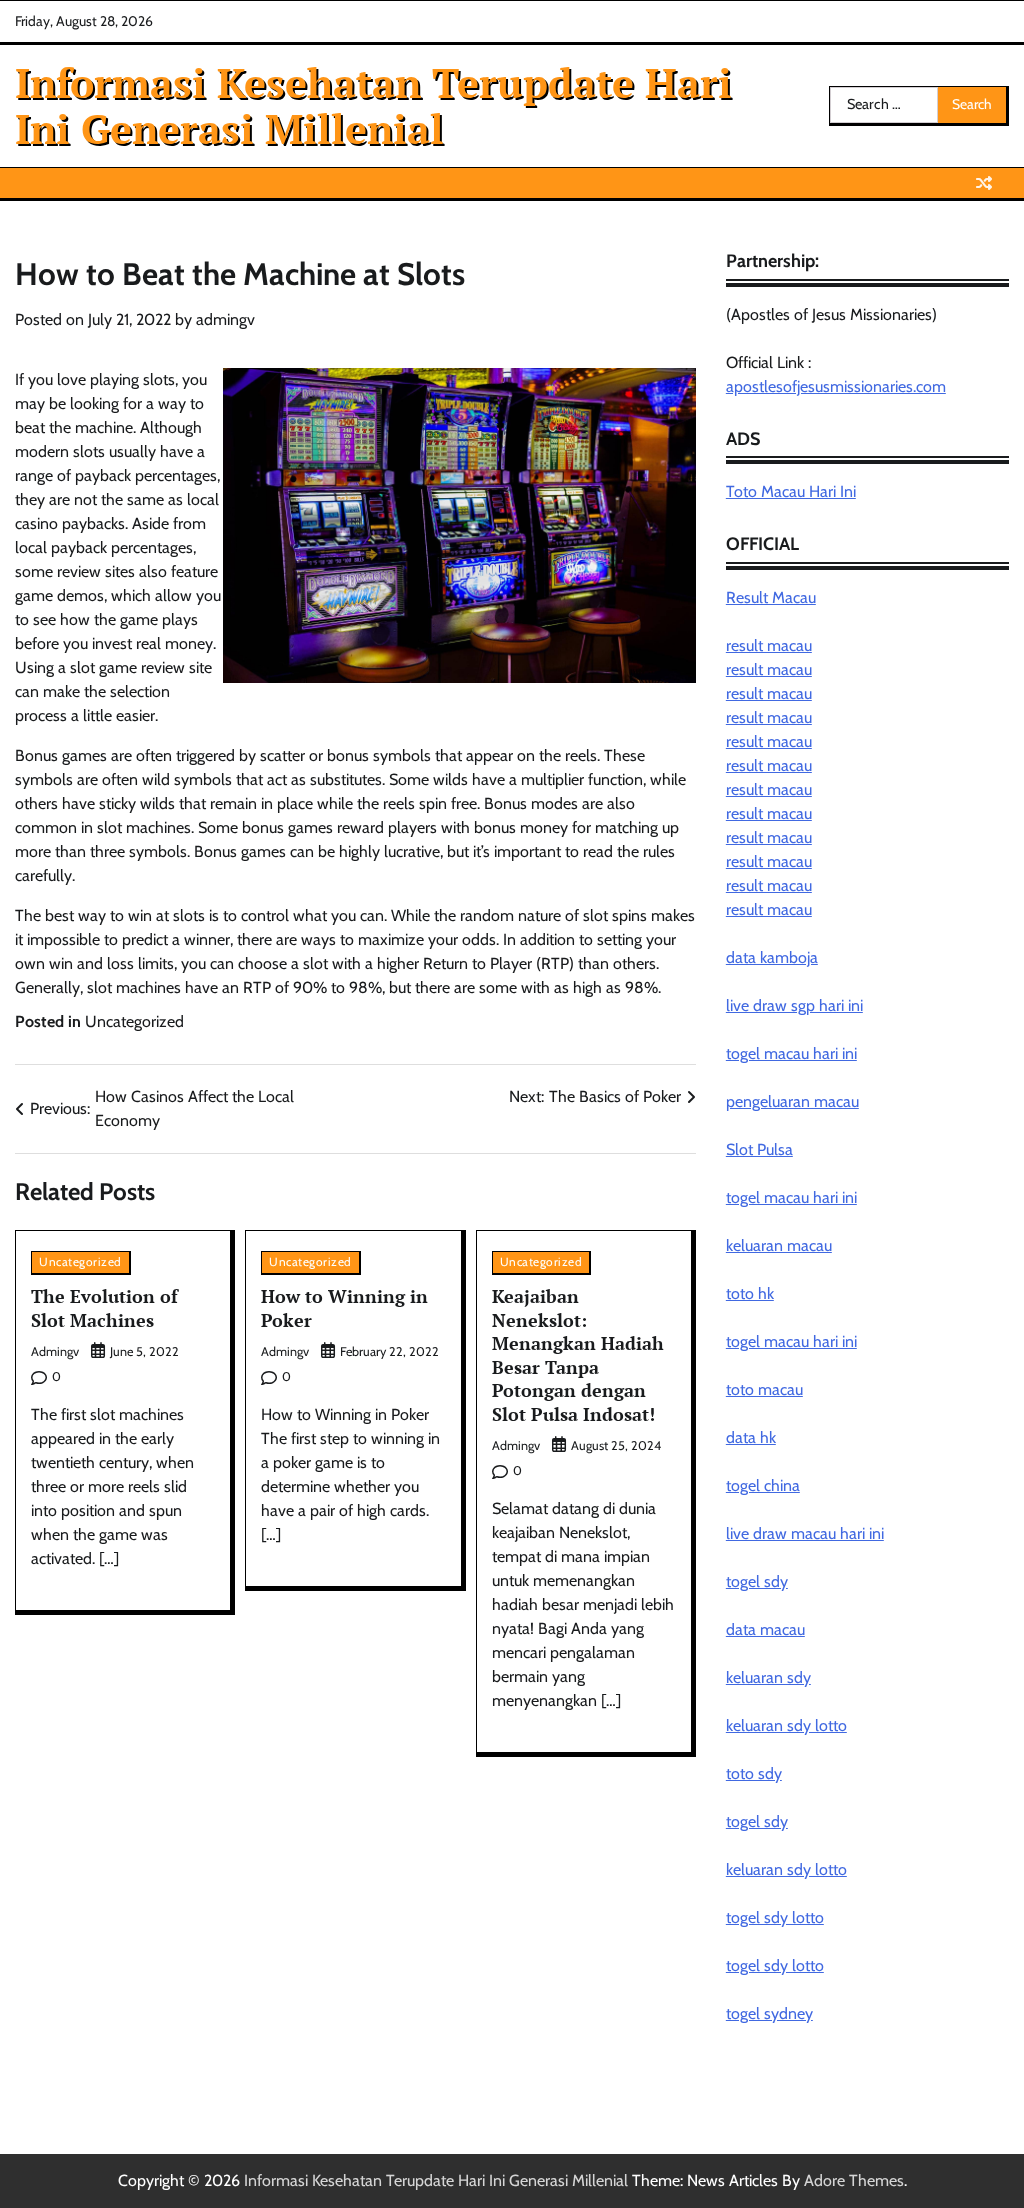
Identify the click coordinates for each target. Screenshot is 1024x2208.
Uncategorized (134, 1021)
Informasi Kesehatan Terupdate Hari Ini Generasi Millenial (373, 105)
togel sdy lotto (775, 1917)
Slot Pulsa (759, 1149)
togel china (763, 1485)
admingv (225, 319)
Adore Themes (854, 2180)
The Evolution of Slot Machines (104, 1307)
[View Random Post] (984, 183)
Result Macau (771, 597)
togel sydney (769, 2013)
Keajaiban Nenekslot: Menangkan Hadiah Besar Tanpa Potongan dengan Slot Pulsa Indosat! (578, 1354)
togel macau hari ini (791, 1197)
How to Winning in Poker (344, 1307)
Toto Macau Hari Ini (791, 491)
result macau (769, 645)
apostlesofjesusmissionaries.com (836, 386)
